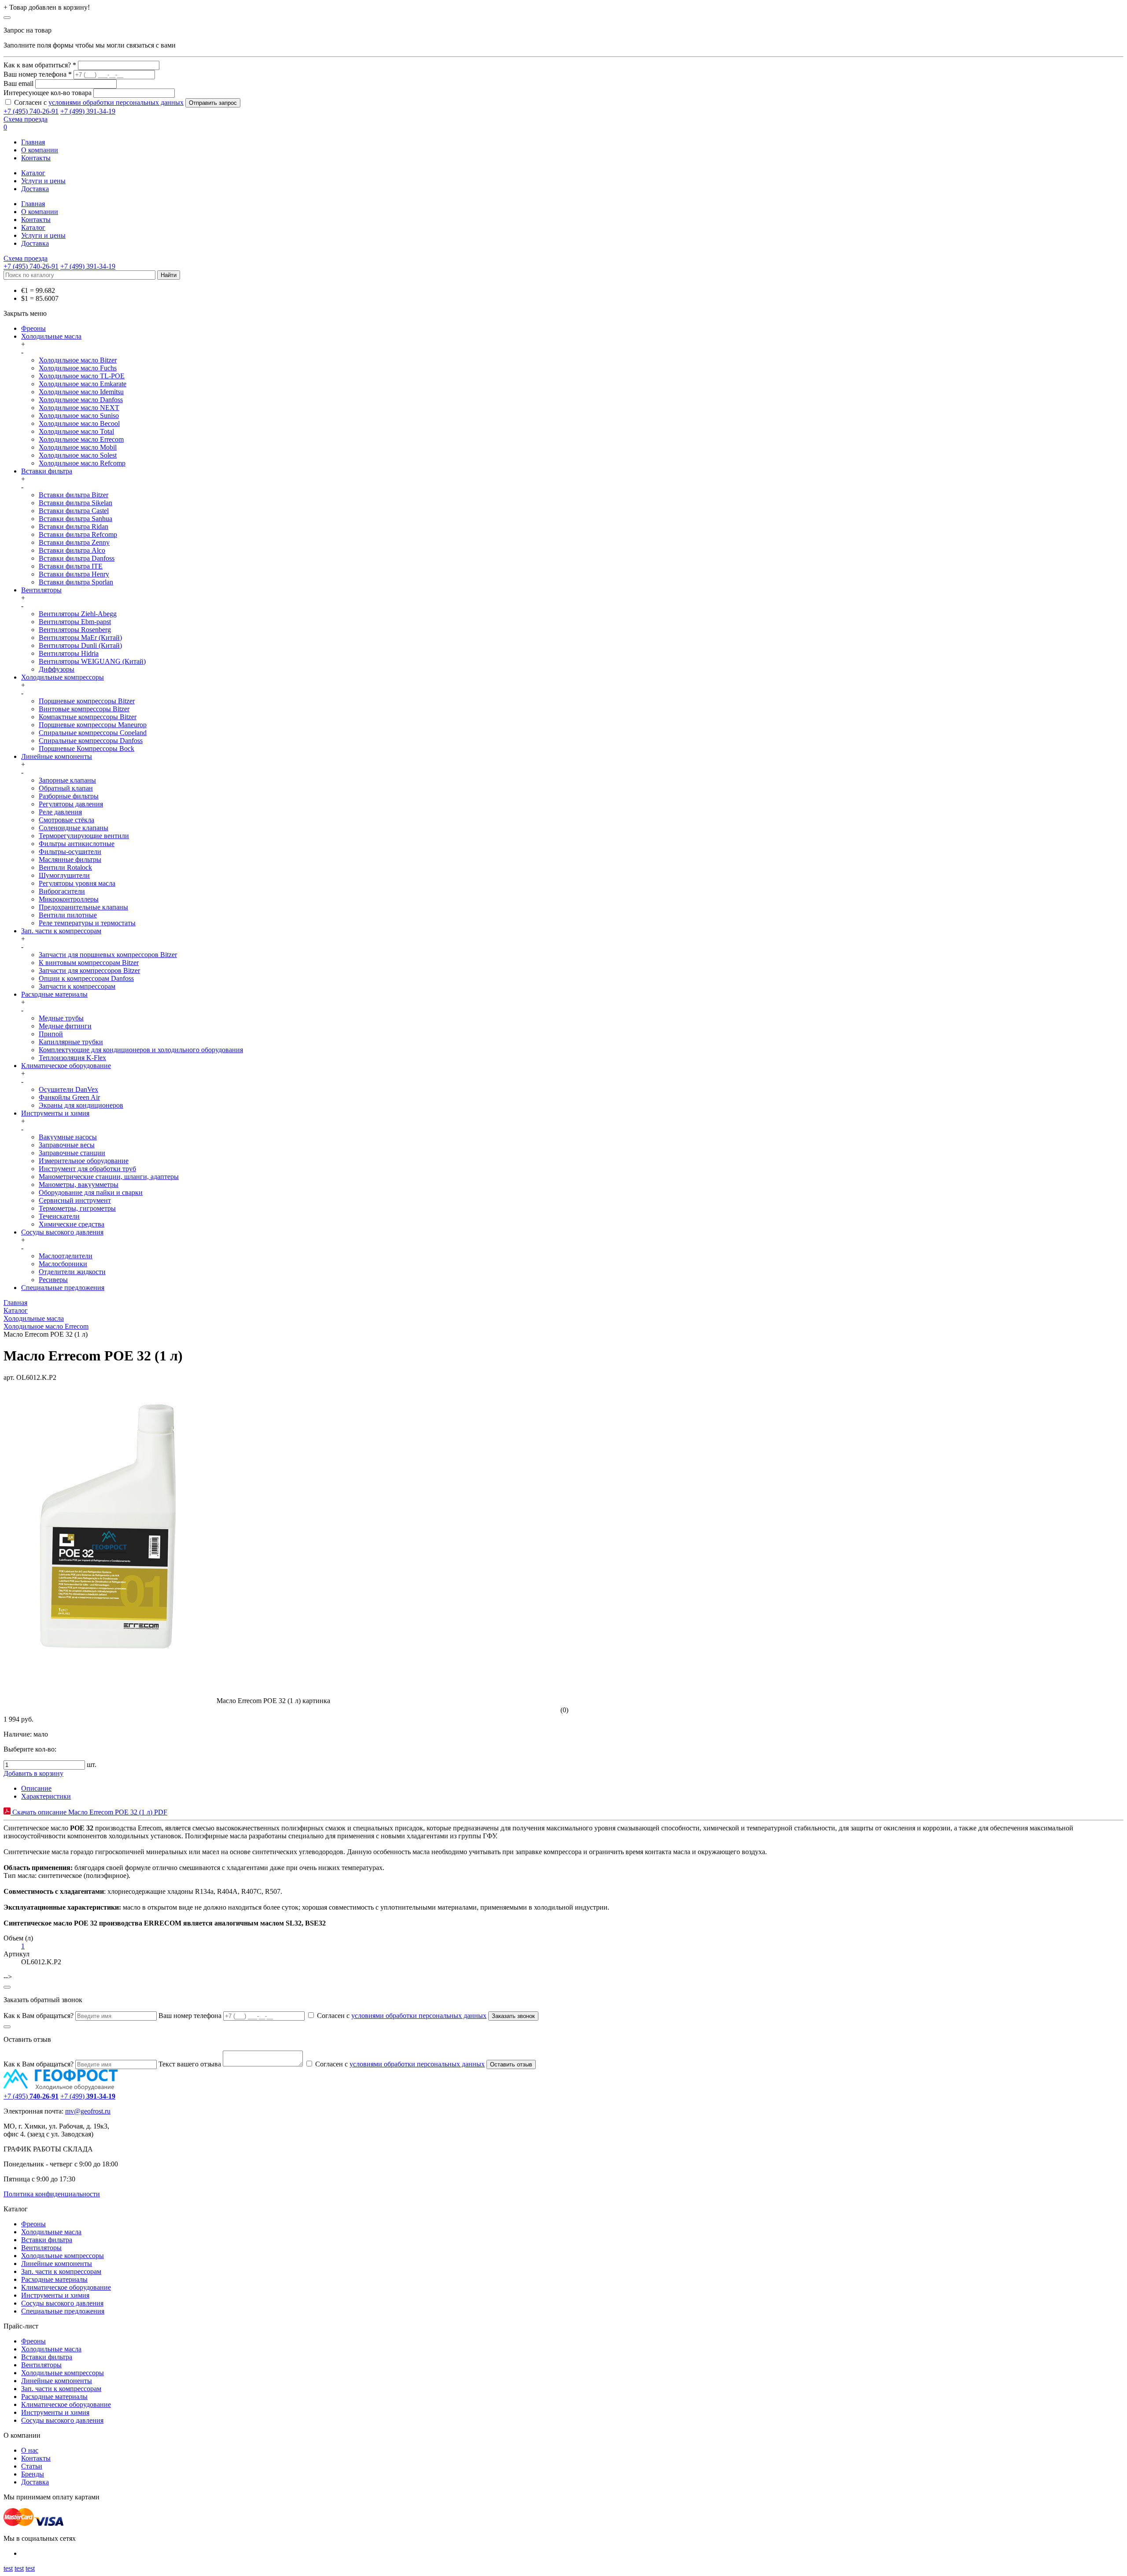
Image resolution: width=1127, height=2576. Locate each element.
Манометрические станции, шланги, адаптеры (109, 1177)
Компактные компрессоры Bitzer (88, 717)
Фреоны (33, 328)
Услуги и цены (43, 181)
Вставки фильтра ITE (71, 566)
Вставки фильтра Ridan (74, 527)
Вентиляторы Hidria (69, 653)
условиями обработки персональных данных (116, 102)
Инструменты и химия (55, 1113)
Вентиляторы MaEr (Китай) (80, 638)
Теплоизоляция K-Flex (72, 1058)
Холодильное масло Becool (79, 423)
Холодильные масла (51, 336)
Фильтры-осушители (70, 852)
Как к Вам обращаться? (39, 2016)
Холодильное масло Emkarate (83, 384)
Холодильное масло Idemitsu (81, 392)
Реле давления (60, 812)
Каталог (33, 173)
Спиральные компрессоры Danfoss (91, 741)
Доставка (35, 189)
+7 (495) (31, 2096)
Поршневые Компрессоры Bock (87, 748)
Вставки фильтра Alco (72, 550)
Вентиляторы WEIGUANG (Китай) (92, 661)
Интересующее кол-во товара (48, 93)
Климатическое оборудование (66, 1066)
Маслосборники (63, 1264)
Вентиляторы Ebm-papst (75, 622)
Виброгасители (62, 891)
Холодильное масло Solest (78, 455)
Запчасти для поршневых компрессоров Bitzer (108, 955)
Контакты (36, 158)
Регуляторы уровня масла (77, 883)
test (8, 2568)
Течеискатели (59, 1216)
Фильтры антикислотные (77, 844)
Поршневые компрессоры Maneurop (93, 725)
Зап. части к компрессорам (61, 931)
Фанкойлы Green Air (69, 1097)
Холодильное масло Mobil (78, 447)
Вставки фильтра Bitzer (74, 495)
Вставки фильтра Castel (74, 511)
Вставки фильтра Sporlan (76, 582)
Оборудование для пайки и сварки (91, 1192)
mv (70, 2111)
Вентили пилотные (68, 915)
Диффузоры (57, 669)
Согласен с (99, 102)
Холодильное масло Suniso (79, 416)
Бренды (33, 2474)
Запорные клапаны (67, 780)
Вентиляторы (41, 590)
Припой (51, 1034)
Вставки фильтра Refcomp (78, 534)
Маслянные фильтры (70, 859)
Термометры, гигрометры (77, 1208)
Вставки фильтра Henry (74, 574)
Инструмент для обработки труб (87, 1169)
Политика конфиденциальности (52, 2194)
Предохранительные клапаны (83, 907)
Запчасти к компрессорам (77, 986)
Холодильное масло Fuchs (78, 368)
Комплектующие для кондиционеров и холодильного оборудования (141, 1050)
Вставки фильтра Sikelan (76, 503)
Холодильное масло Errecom (81, 439)
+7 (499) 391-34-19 (88, 111)
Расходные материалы (54, 994)
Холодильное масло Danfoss (81, 400)
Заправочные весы (67, 1145)
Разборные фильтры (69, 796)
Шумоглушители (64, 875)
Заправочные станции (72, 1153)
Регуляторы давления (71, 804)
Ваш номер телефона (190, 2016)
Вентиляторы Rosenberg (75, 630)
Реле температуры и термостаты (87, 923)
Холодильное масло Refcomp (82, 463)
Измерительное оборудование (84, 1161)
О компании (40, 150)
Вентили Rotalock (65, 867)
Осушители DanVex (68, 1089)
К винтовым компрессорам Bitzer (89, 963)
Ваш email (18, 83)
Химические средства (72, 1224)
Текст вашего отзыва (190, 2064)
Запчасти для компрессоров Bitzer (89, 970)
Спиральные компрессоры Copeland (93, 733)
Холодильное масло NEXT (79, 408)
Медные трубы (61, 1018)
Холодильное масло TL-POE (82, 376)
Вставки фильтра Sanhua (76, 519)
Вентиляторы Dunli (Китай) (80, 645)
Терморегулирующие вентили (84, 836)
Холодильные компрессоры (63, 677)
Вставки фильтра (47, 471)
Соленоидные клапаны (74, 828)
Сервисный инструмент (75, 1200)
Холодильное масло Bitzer (78, 360)
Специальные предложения (63, 1288)
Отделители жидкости (72, 1272)
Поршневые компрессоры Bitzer (87, 701)
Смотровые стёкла (66, 820)
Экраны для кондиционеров (81, 1105)
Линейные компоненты (57, 756)
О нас (30, 2450)
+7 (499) (88, 2096)
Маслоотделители (66, 1256)
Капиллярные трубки (71, 1042)
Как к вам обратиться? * (40, 65)
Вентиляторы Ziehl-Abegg (78, 614)
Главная (33, 142)
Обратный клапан (66, 788)
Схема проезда (26, 119)
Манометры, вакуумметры (79, 1185)
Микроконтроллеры (69, 899)
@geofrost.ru (92, 2111)
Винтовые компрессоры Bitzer (84, 709)
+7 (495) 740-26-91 (31, 111)
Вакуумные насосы (68, 1137)
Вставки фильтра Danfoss (77, 558)
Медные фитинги (65, 1026)
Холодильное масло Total (76, 431)
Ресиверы (53, 1280)
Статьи (32, 2466)
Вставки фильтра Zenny (74, 542)
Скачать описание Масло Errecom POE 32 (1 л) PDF (89, 1812)
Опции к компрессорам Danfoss (86, 978)
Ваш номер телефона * (38, 74)
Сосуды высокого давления (62, 1232)
